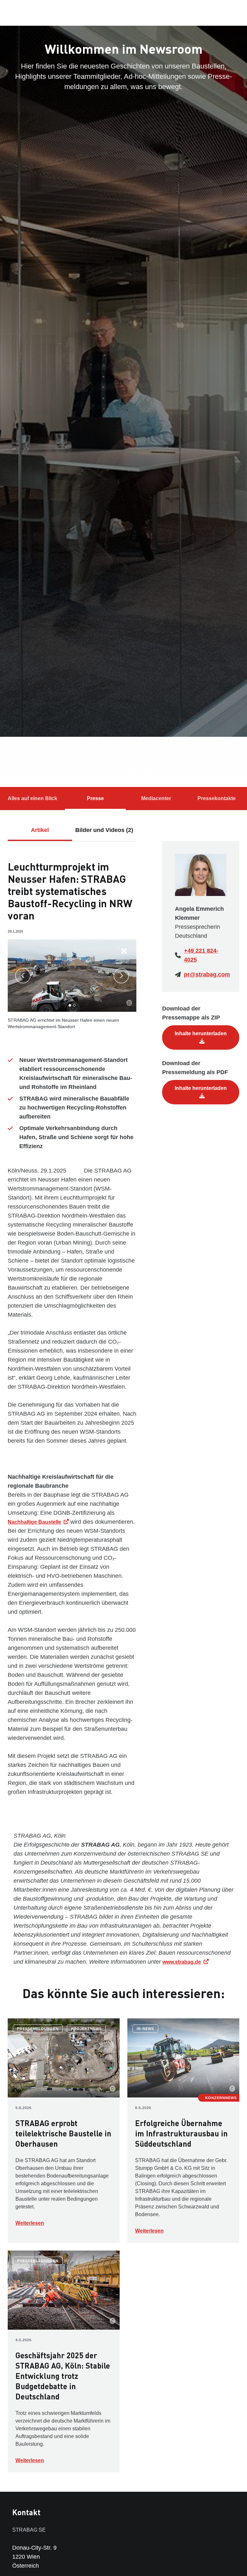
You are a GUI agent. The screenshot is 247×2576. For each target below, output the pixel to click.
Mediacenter (156, 798)
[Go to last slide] (23, 976)
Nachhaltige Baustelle (34, 1522)
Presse (95, 798)
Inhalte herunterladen (201, 1033)
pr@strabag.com (207, 974)
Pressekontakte (217, 798)
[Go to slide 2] (74, 1005)
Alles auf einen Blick (32, 798)
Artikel (40, 830)
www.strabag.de (182, 1962)
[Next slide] (121, 976)
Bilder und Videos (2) (104, 830)
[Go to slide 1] (70, 1005)
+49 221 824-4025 (201, 955)
